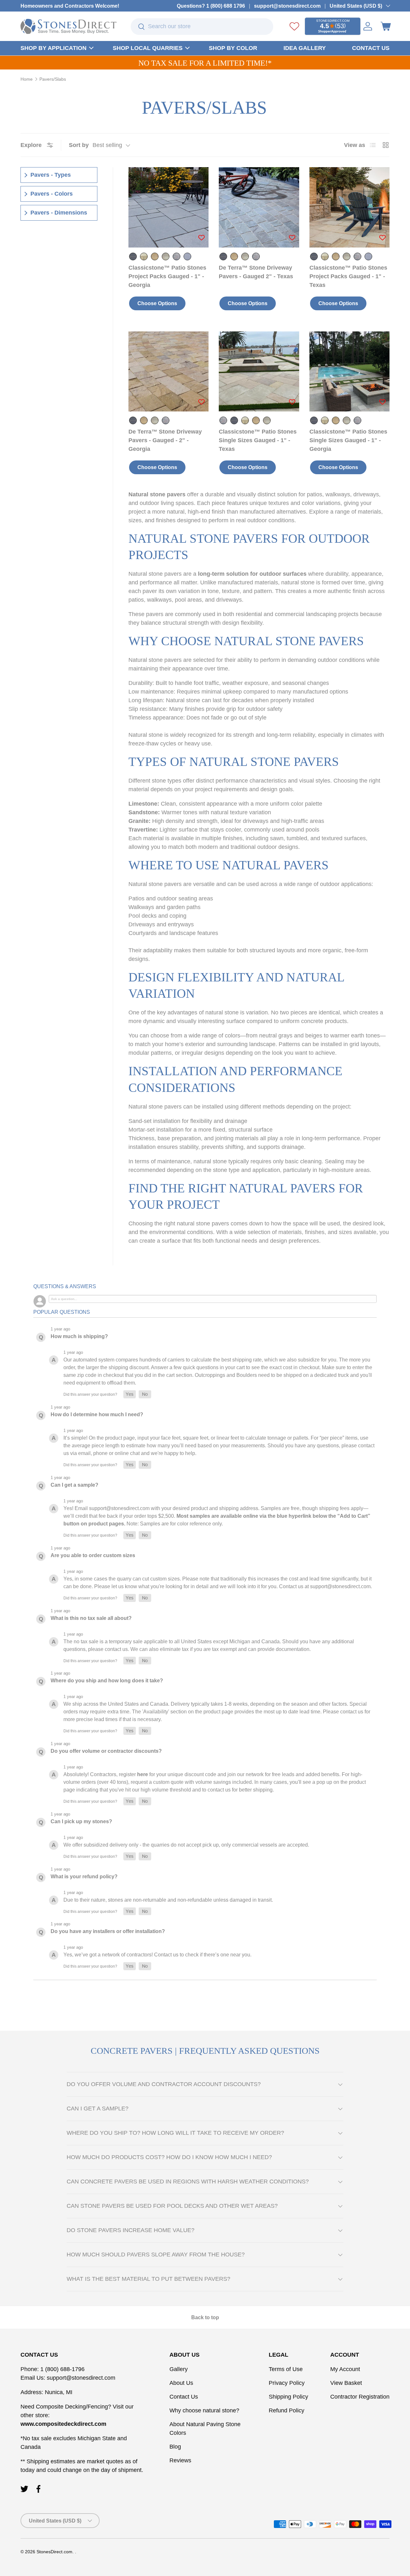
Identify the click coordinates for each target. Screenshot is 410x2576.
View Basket (346, 2383)
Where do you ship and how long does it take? (107, 1681)
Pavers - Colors (52, 194)
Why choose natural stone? (204, 2410)
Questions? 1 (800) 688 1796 (211, 6)
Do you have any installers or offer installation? (108, 1931)
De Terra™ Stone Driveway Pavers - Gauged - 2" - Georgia (165, 440)
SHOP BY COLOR (233, 48)
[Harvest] (155, 256)
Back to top (205, 2317)
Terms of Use (286, 2369)
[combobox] (202, 27)
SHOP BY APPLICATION (53, 48)
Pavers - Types (51, 175)
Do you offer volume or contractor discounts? (106, 1751)
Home (27, 79)
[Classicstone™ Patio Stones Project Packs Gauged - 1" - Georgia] (168, 207)
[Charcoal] (133, 256)
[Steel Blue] (187, 256)
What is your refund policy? (84, 1877)
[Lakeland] (166, 256)
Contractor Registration (360, 2397)
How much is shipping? (79, 1336)
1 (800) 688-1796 (62, 2369)
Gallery (179, 2369)
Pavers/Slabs (53, 79)
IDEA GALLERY (305, 48)
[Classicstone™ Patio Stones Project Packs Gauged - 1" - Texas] (349, 207)
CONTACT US (371, 48)
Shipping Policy (288, 2397)
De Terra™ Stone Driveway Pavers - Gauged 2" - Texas (256, 272)
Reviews (180, 2460)
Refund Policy (287, 2410)
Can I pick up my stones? (81, 1821)
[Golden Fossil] (144, 256)
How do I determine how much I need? (97, 1414)
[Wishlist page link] (294, 26)
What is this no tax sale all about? (91, 1618)
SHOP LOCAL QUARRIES (148, 48)
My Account (345, 2369)
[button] (386, 26)
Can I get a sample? (74, 1485)
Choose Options (157, 303)
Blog (175, 2447)
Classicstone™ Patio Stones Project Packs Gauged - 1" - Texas (348, 276)
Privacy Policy (287, 2383)
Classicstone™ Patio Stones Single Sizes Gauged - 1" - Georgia (348, 440)
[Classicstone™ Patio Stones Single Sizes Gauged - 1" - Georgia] (349, 371)
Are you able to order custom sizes (93, 1555)
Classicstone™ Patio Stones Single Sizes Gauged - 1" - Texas (258, 440)
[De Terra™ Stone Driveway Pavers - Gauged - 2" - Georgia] (168, 371)
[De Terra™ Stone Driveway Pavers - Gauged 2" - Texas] (259, 207)
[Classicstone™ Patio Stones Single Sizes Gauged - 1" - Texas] (259, 371)
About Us (181, 2383)
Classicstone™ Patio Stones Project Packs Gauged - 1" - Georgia (167, 276)
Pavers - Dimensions (59, 213)
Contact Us (184, 2397)
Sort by (79, 145)
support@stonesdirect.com (287, 6)
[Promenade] (176, 256)
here (143, 1774)
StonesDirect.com (54, 2552)
